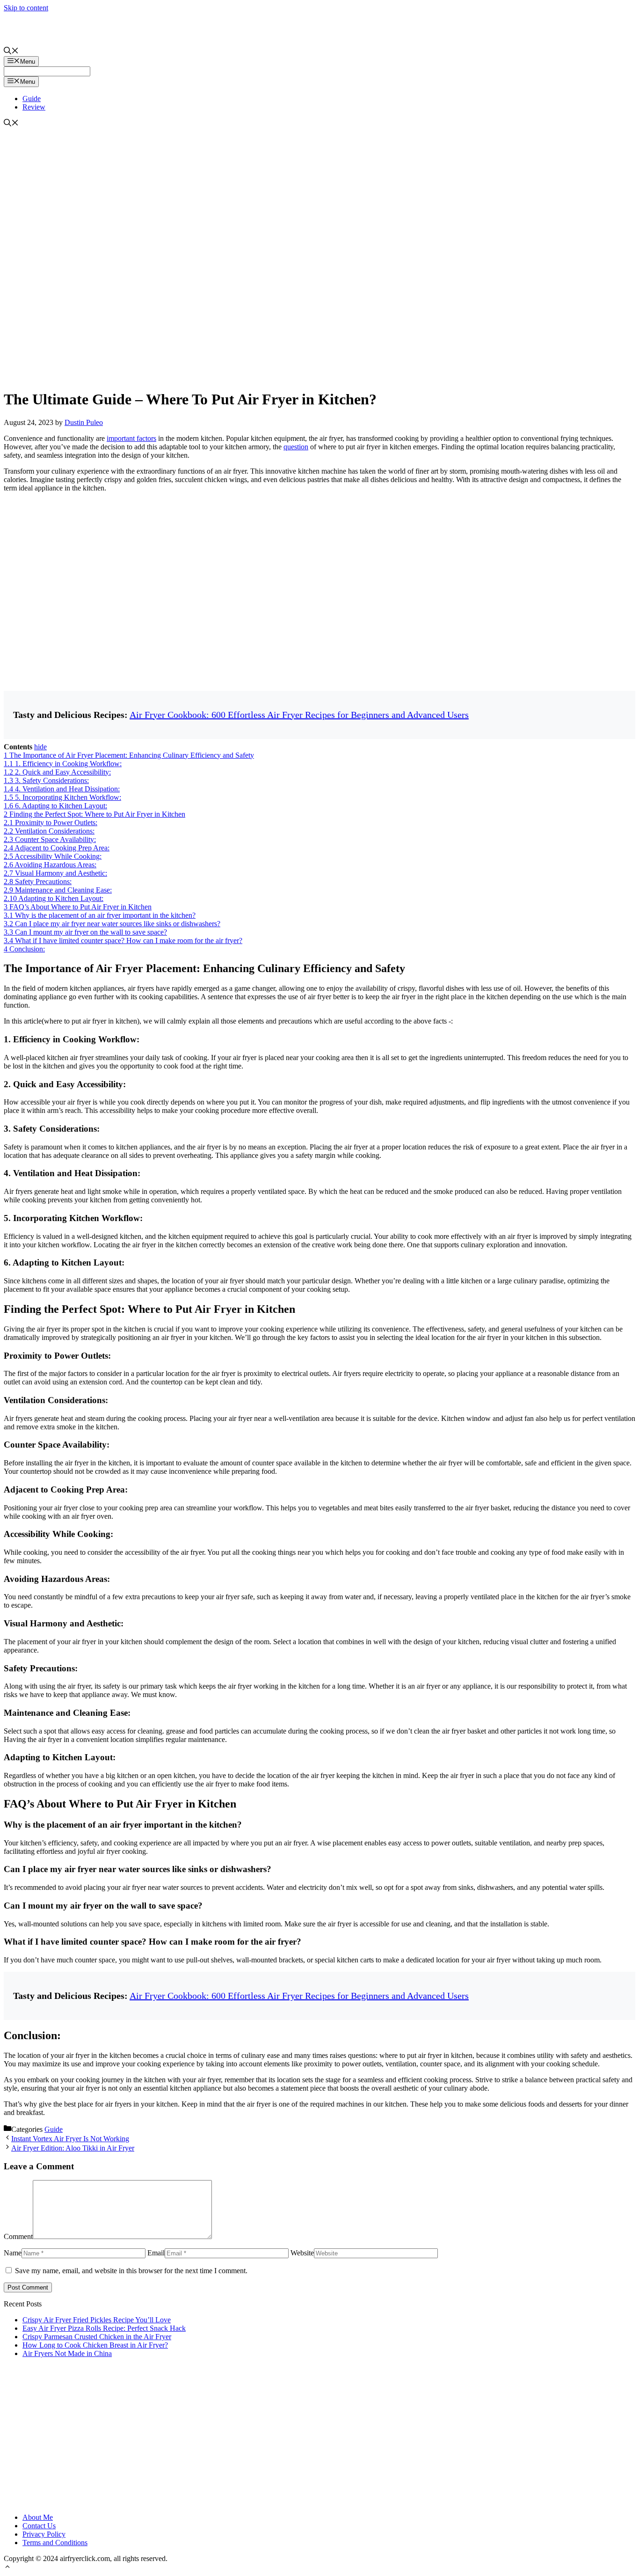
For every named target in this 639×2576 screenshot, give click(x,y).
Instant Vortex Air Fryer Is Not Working (70, 2139)
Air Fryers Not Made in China (67, 2353)
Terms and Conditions (55, 2543)
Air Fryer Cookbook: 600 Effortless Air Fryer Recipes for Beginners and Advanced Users (299, 715)
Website (302, 2253)
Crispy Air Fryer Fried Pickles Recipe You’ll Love (97, 2320)
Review (34, 107)
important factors (131, 438)
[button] (7, 2568)
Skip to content (26, 8)
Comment (18, 2236)
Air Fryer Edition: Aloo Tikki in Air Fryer (73, 2148)
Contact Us (39, 2526)
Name (13, 2253)
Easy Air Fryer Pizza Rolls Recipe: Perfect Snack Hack (104, 2328)
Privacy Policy (44, 2534)
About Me (38, 2517)
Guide (32, 99)
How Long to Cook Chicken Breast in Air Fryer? (95, 2345)
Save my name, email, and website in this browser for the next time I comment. (131, 2271)
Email (156, 2253)
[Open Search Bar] (11, 52)
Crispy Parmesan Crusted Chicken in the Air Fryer (97, 2337)
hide (40, 747)
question (296, 447)
